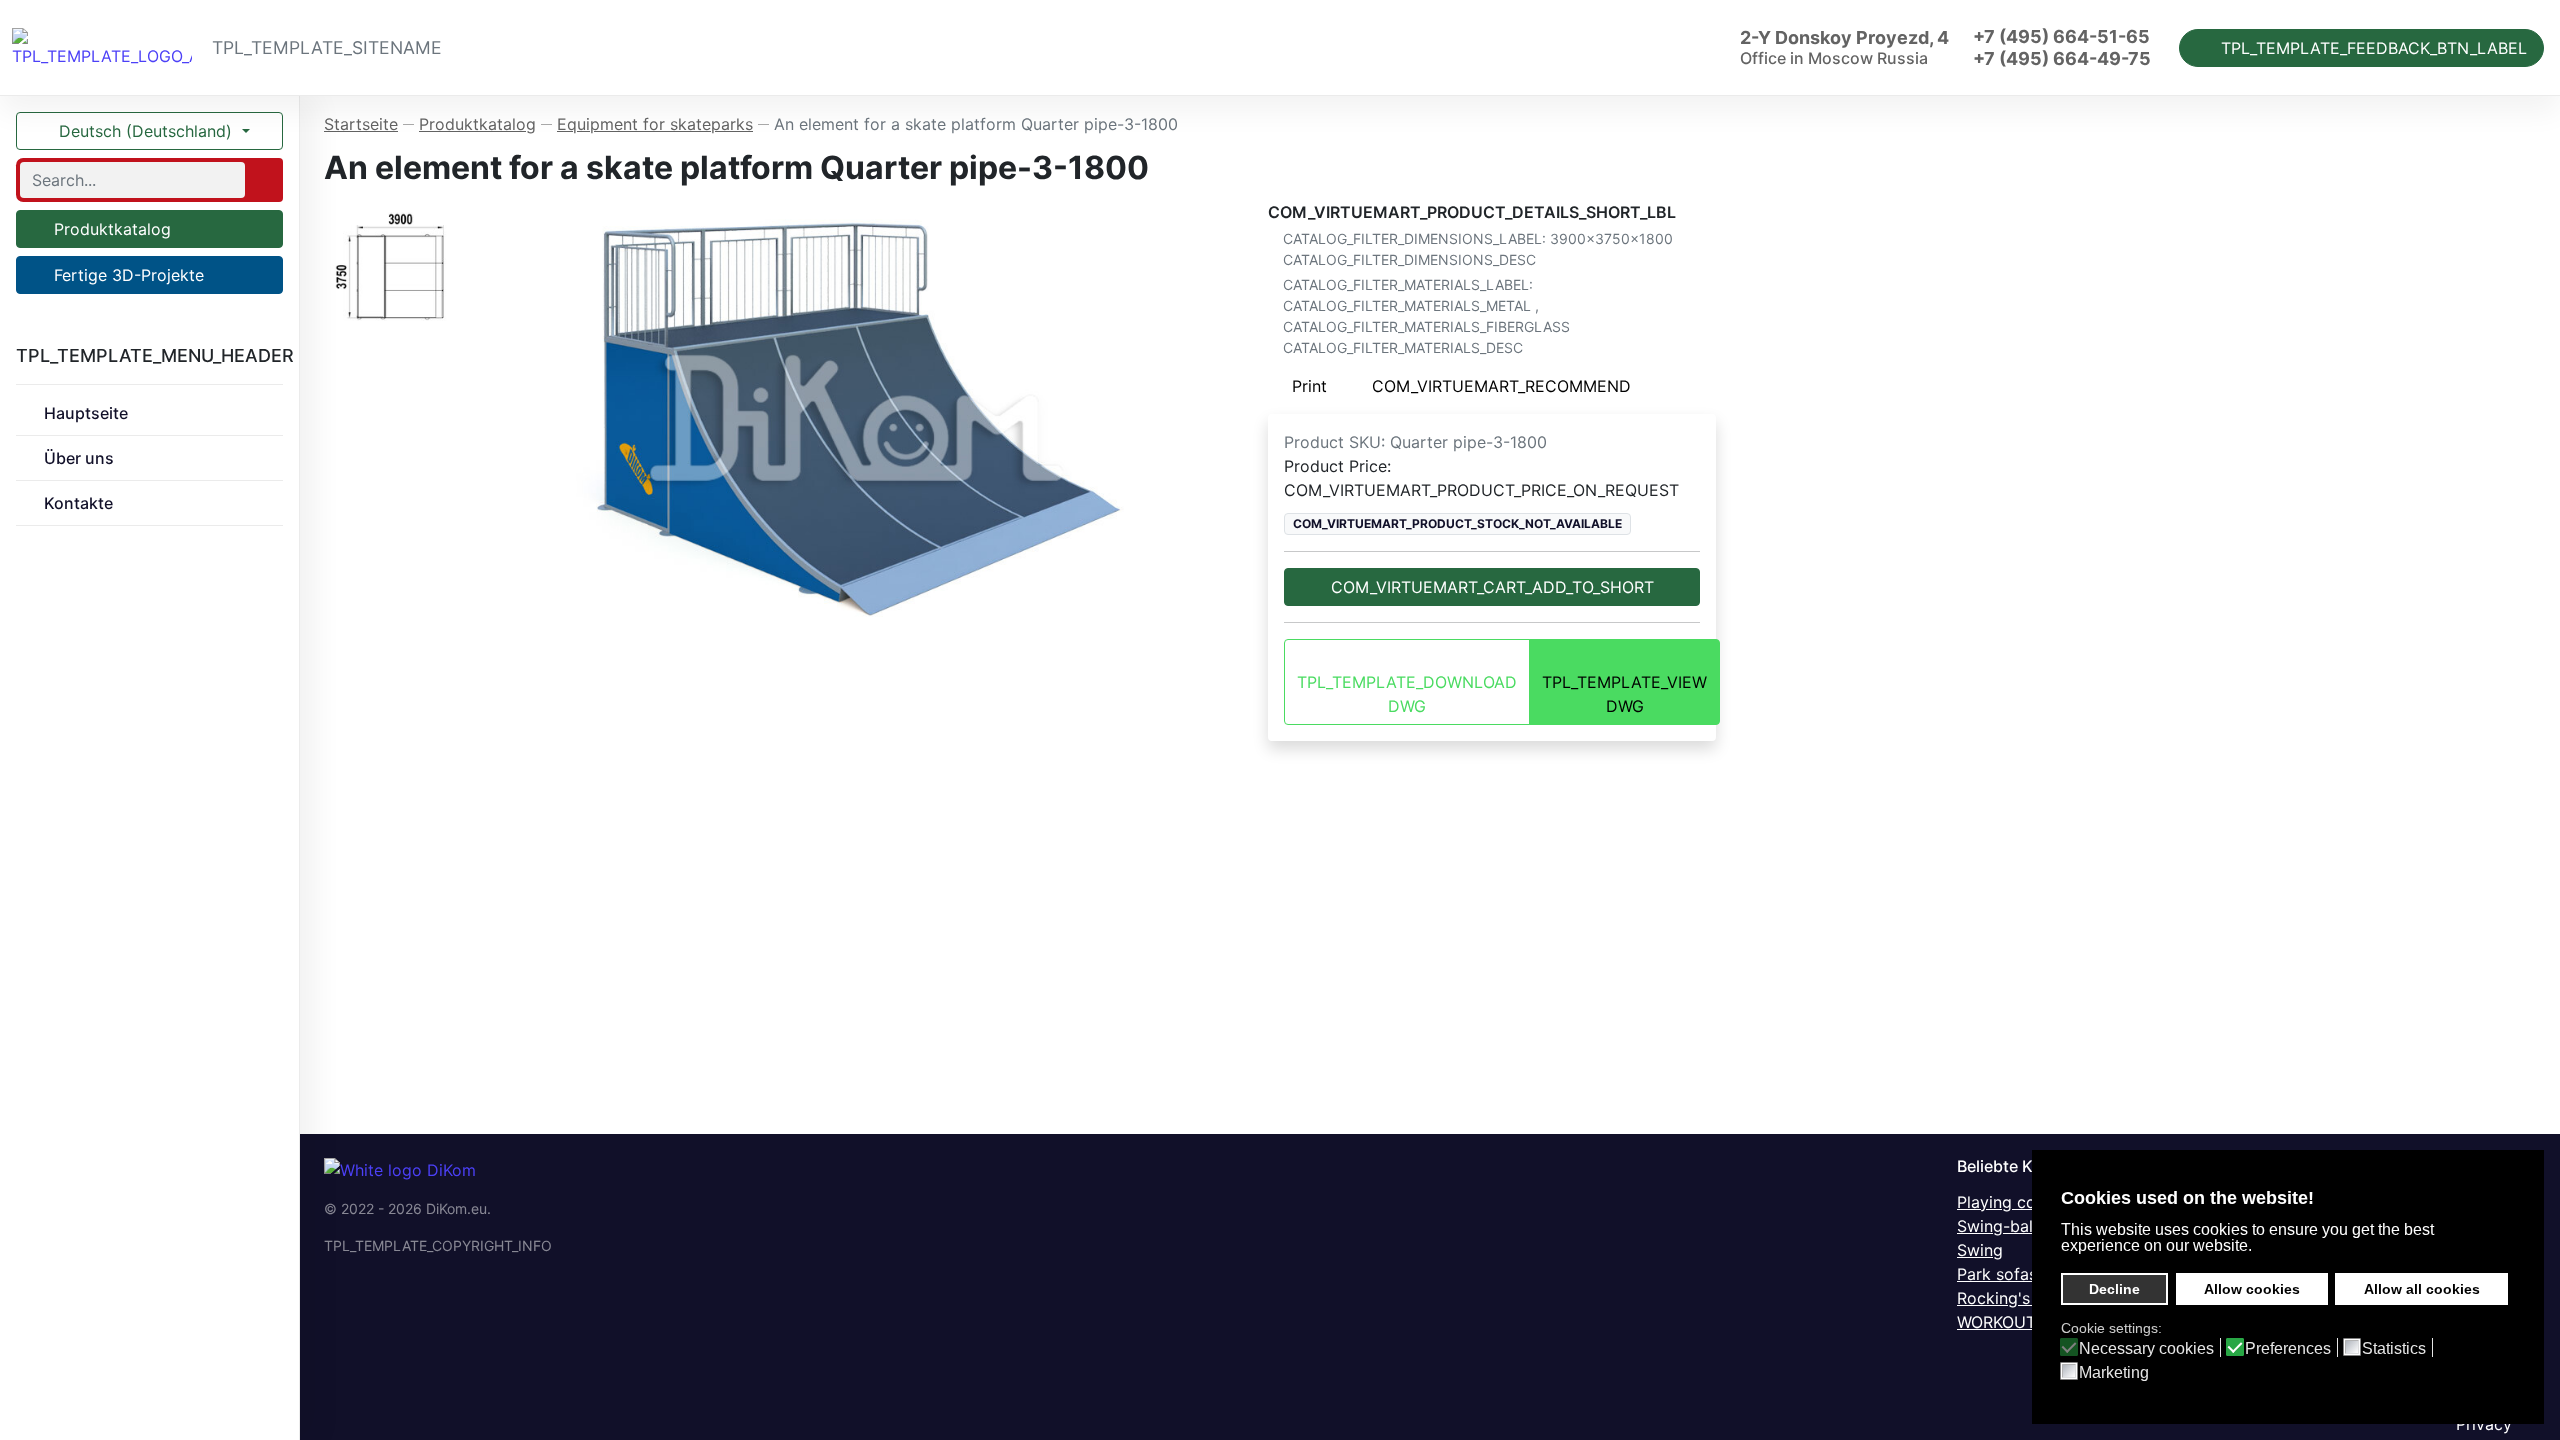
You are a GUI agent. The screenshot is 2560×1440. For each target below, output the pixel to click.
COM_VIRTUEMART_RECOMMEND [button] (1501, 386)
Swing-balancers (2020, 1226)
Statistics (2394, 1349)
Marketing (2114, 1373)
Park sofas (1997, 1274)
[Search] (262, 180)
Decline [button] (2114, 1289)
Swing (1980, 1250)
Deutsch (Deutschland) (145, 131)
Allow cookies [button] (2252, 1289)
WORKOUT (1996, 1322)
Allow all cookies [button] (2422, 1289)
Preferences (2288, 1349)
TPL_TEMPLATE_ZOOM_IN (865, 416)
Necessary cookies (2146, 1349)
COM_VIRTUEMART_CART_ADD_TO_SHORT (1492, 587)
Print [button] (1309, 386)
